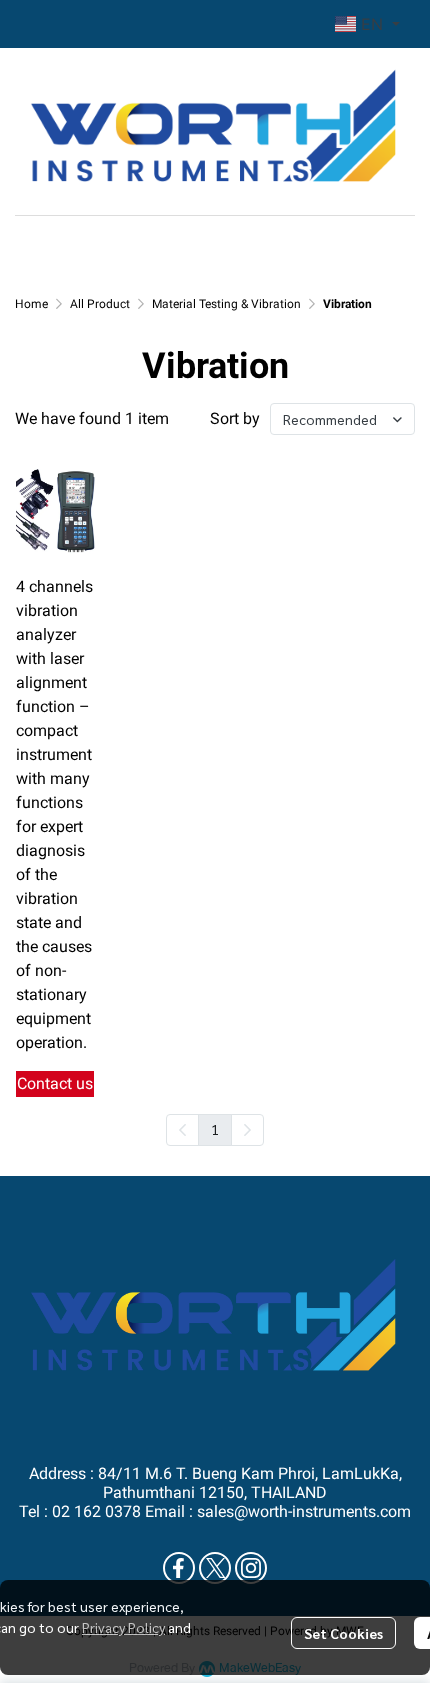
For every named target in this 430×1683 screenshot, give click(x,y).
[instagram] (251, 1568)
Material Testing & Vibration (226, 304)
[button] (367, 24)
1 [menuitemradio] (215, 1129)
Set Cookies (343, 1633)
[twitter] (215, 1568)
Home (31, 304)
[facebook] (179, 1568)
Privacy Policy (123, 1627)
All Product (100, 304)
